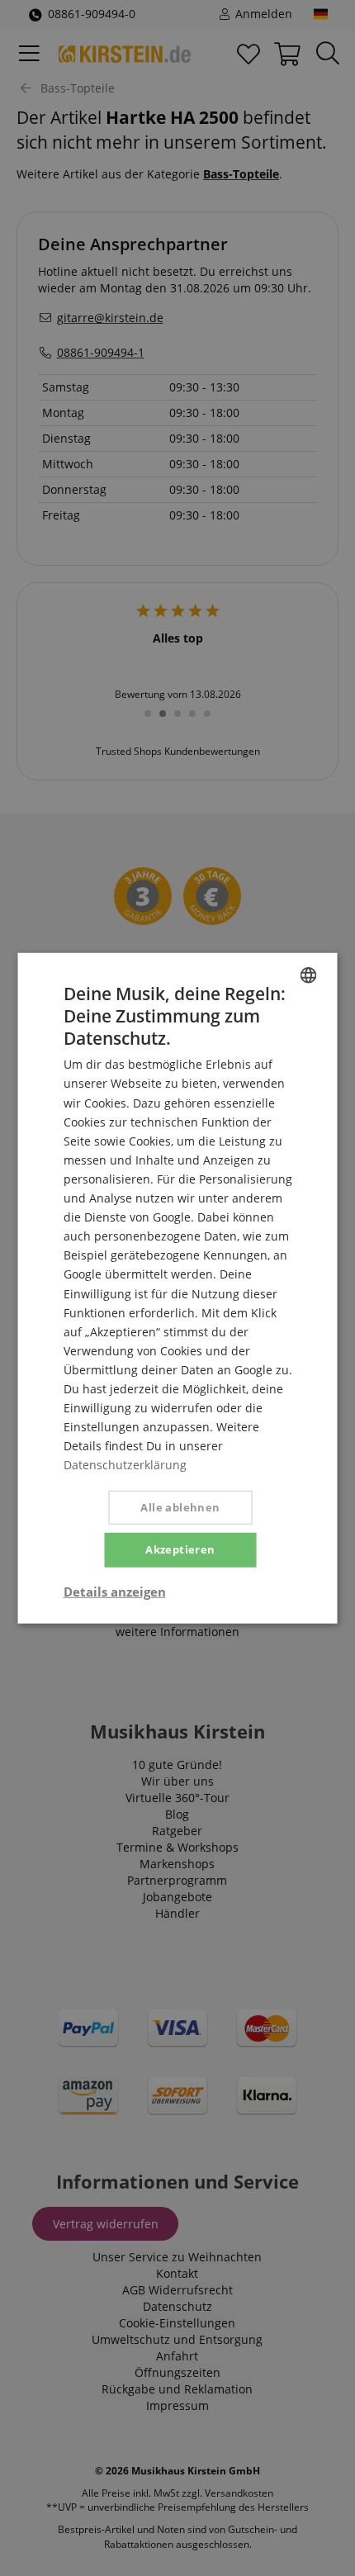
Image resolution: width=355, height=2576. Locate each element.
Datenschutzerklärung (125, 1465)
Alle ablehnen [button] (180, 1507)
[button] (115, 1592)
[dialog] (177, 1288)
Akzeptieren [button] (180, 1549)
